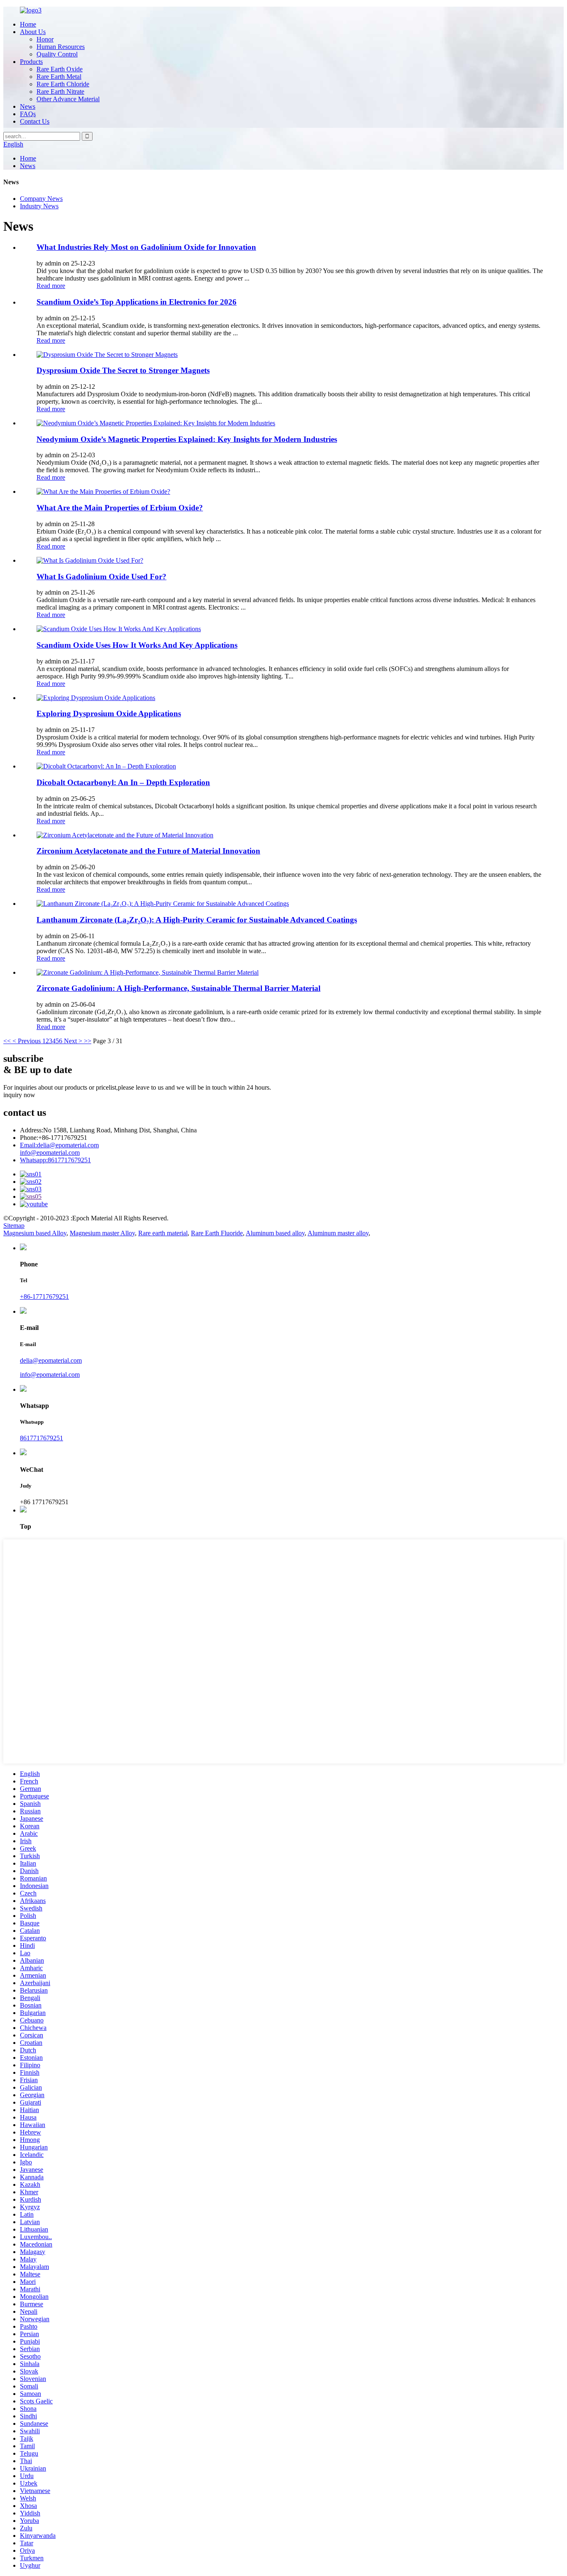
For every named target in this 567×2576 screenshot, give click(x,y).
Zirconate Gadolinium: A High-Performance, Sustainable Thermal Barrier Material (178, 988)
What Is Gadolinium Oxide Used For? (101, 577)
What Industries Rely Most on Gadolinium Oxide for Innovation (146, 247)
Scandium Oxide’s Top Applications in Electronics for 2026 (137, 302)
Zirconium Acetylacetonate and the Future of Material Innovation (148, 851)
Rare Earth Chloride (63, 84)
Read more (51, 286)
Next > (73, 1041)
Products (31, 62)
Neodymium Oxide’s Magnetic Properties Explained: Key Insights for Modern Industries (187, 439)
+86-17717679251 (44, 1297)
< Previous (27, 1041)
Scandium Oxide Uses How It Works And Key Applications (137, 645)
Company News (41, 199)
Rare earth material (163, 1233)
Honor (45, 39)
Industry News (39, 206)
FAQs (28, 114)
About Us (33, 32)
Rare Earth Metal (59, 77)
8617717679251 (55, 1160)
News (28, 106)
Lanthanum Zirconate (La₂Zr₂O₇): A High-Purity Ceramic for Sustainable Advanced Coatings (197, 920)
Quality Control (57, 54)
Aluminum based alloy (275, 1233)
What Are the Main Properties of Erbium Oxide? (120, 508)
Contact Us (35, 121)
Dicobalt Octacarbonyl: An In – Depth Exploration (123, 782)
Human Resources (61, 47)
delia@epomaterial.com (59, 1145)
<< (7, 1041)
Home (28, 24)
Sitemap (14, 1226)
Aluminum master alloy (338, 1233)
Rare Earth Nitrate (60, 91)
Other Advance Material (68, 99)
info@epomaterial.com (50, 1153)
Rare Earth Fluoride (217, 1233)
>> (88, 1041)
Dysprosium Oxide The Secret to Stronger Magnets (123, 370)
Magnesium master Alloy (102, 1233)
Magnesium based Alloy (35, 1233)
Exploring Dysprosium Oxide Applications (109, 714)
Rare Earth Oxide (60, 69)
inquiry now (19, 1095)
